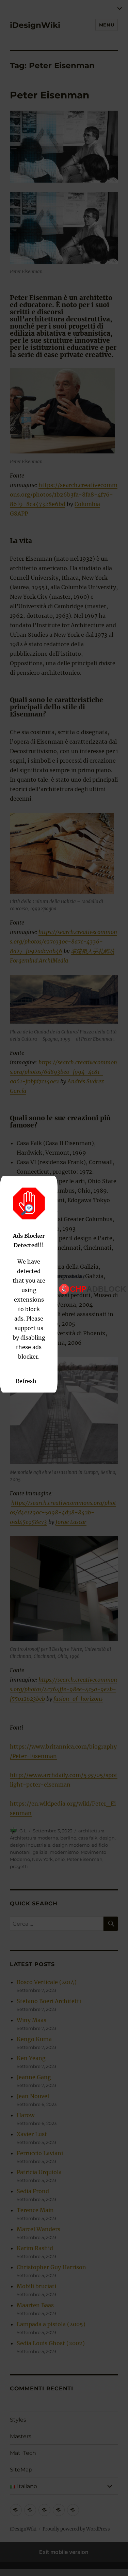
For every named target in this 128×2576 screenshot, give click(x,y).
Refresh (26, 1381)
